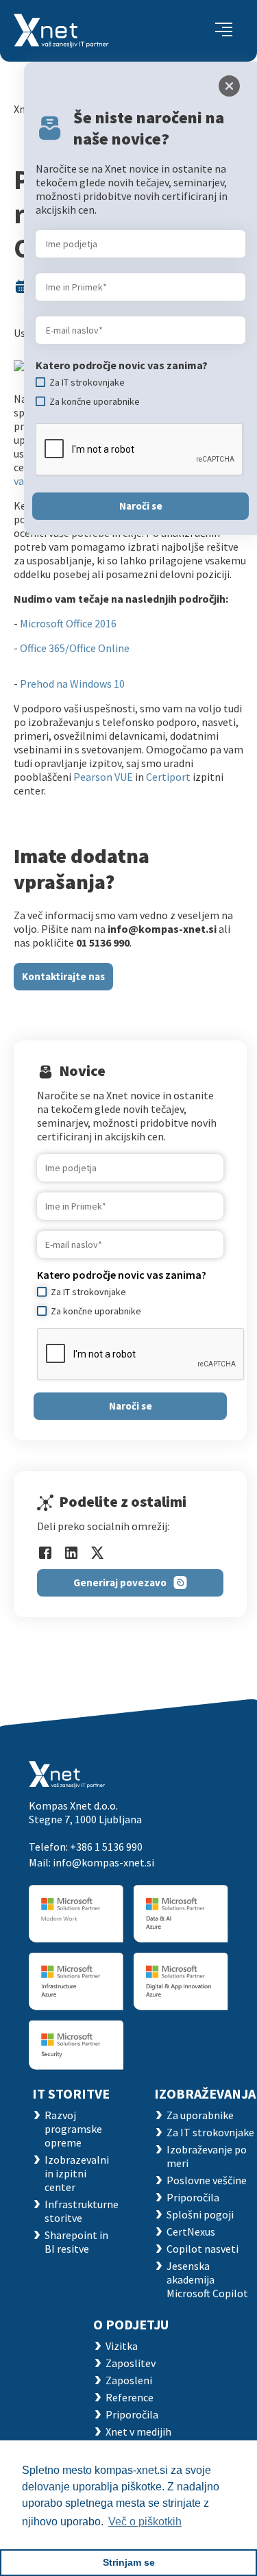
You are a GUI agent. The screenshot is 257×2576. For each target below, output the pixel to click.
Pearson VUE (103, 777)
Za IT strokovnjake (210, 2132)
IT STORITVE (71, 2093)
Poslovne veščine (207, 2180)
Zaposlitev (131, 2363)
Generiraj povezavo (120, 1583)
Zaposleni (129, 2380)
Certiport (168, 777)
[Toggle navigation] (224, 31)
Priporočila (193, 2197)
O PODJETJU (131, 2324)
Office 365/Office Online (75, 648)
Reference (130, 2397)
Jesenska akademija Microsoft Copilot (207, 2279)
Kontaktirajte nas (63, 976)
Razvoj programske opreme (73, 2129)
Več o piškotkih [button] (145, 2522)
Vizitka (122, 2346)
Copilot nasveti (203, 2249)
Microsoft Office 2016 (68, 623)
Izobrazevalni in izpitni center (77, 2173)
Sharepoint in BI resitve (76, 2242)
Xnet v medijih (138, 2431)
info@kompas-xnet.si (103, 1862)
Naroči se (131, 1406)
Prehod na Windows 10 (72, 684)
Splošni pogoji (200, 2214)
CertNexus (191, 2231)
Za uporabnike (200, 2115)
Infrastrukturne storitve (82, 2211)
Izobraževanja (205, 2093)
